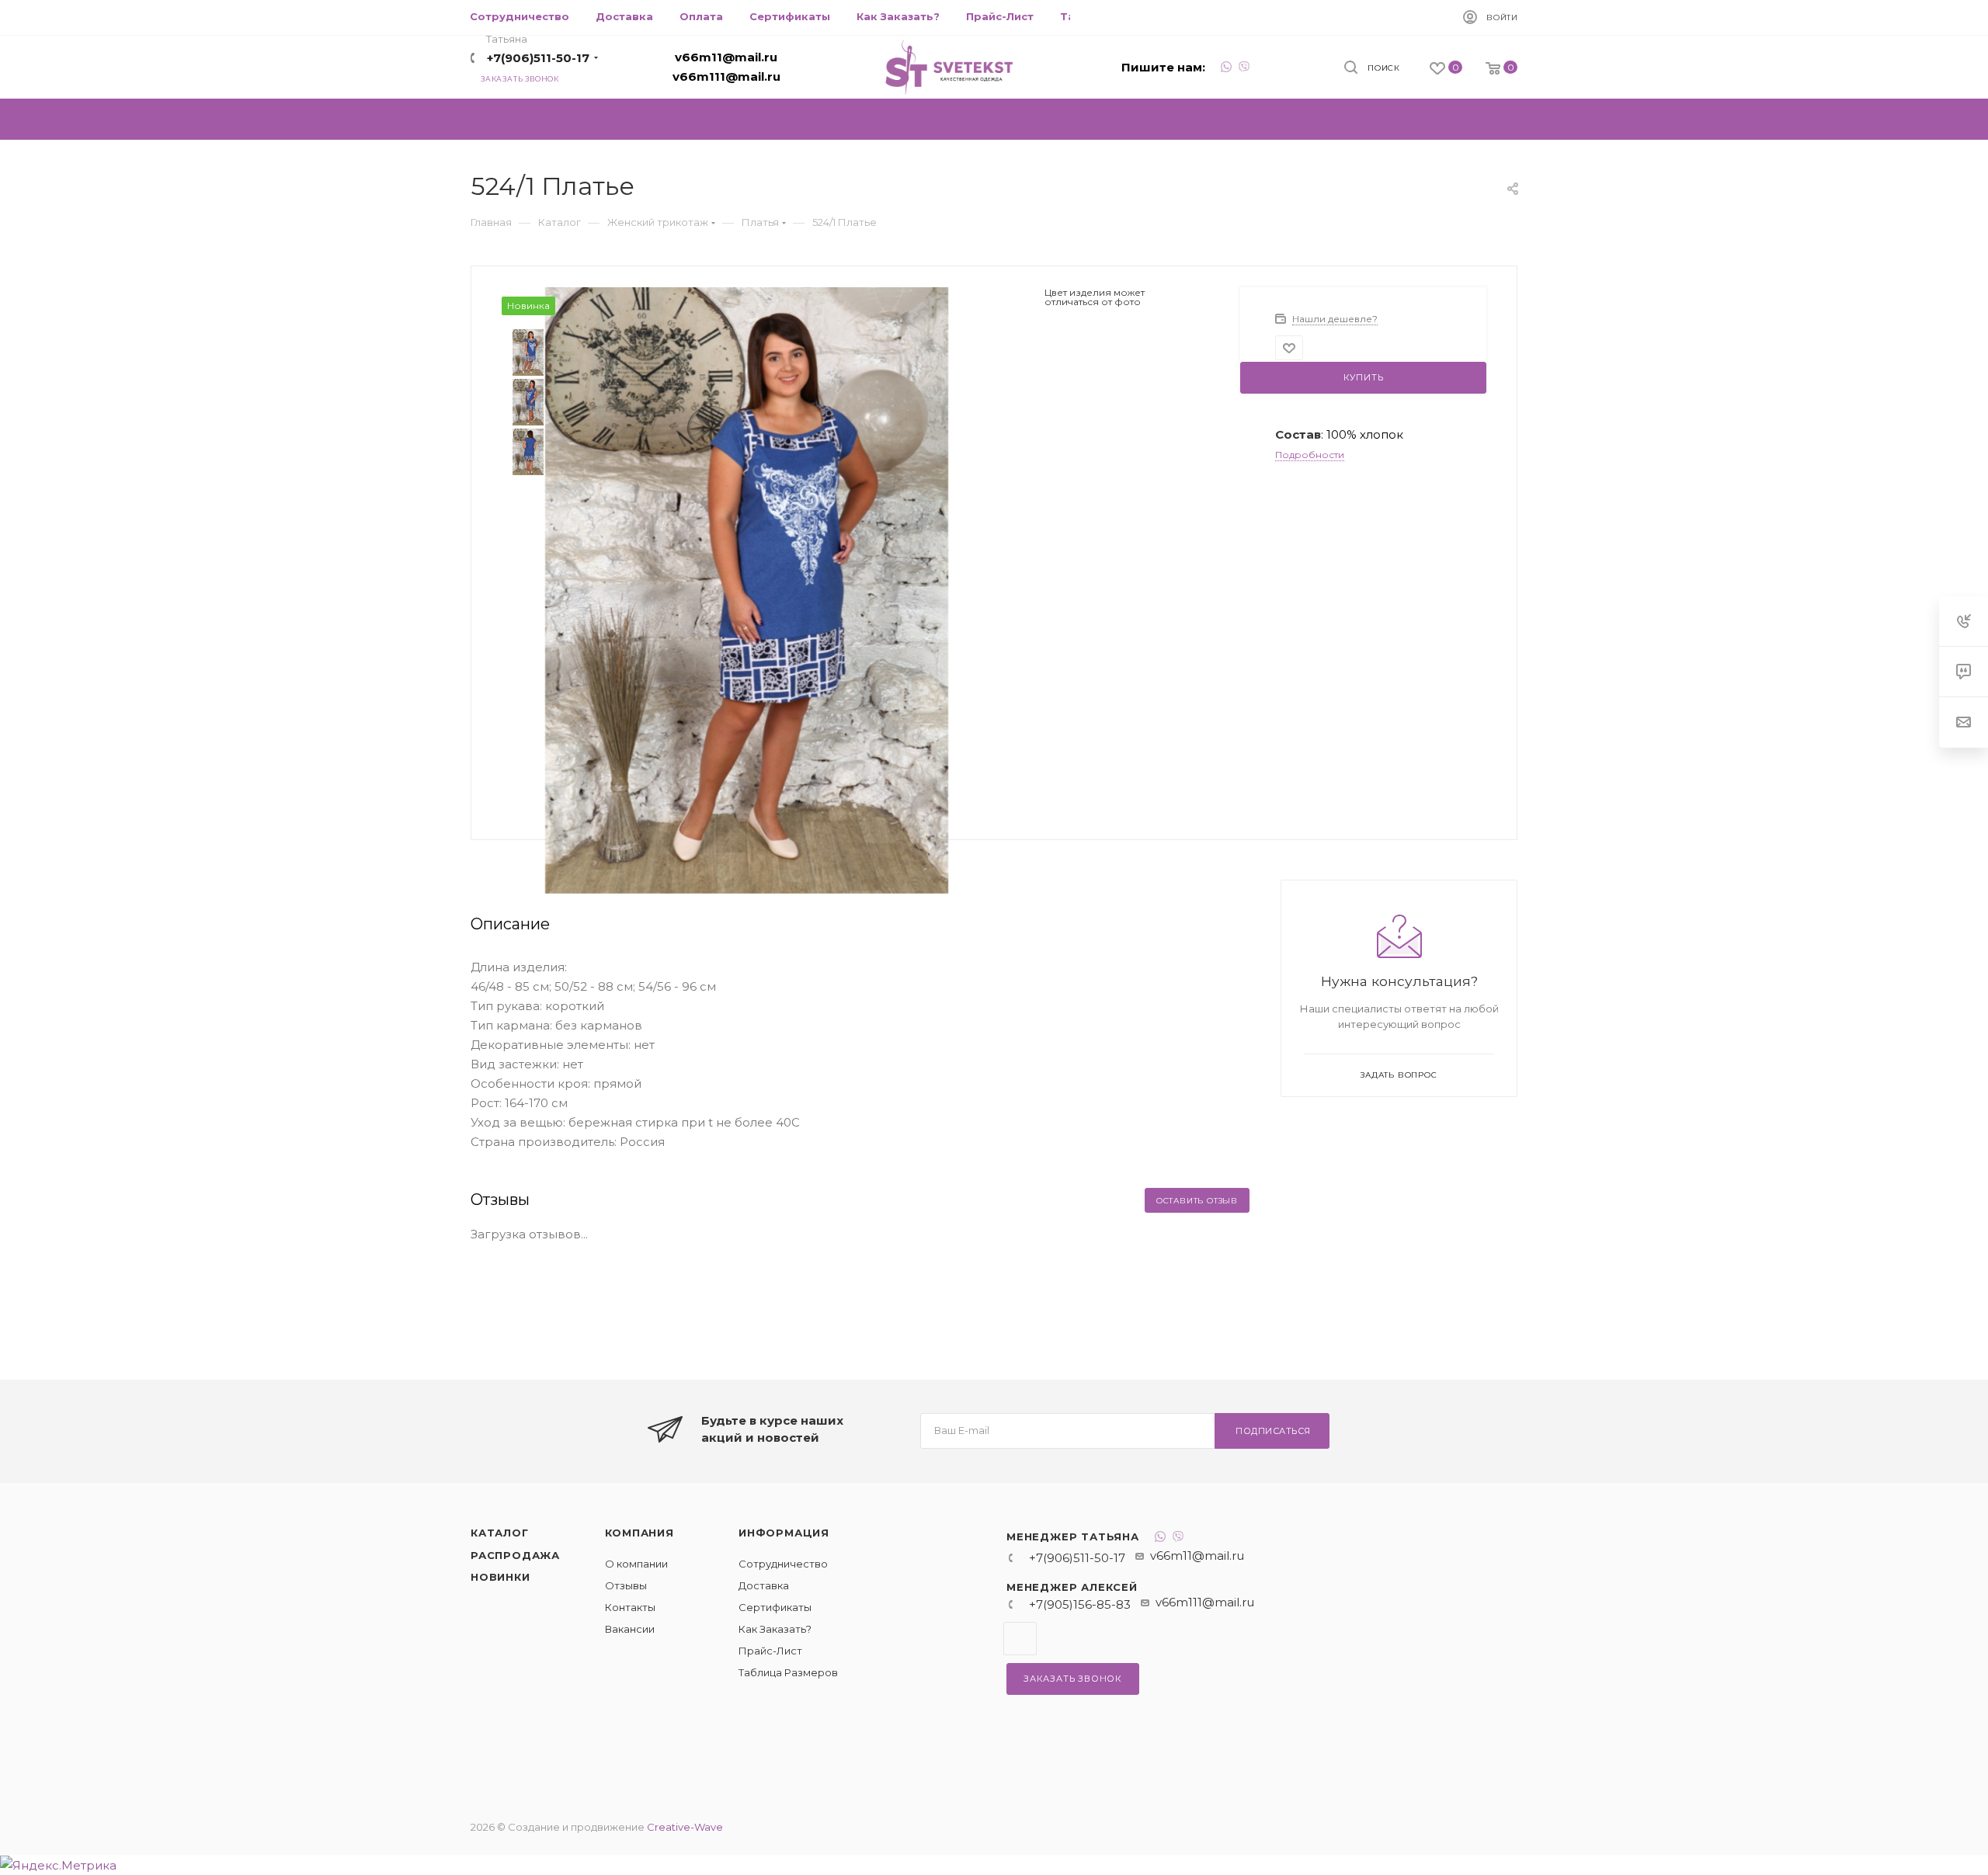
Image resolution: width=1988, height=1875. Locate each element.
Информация (784, 1533)
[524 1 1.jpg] (747, 589)
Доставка (764, 1585)
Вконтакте (1020, 1639)
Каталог (500, 1533)
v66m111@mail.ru (726, 76)
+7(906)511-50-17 (538, 58)
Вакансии (630, 1629)
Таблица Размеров (788, 1672)
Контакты (630, 1607)
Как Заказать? (775, 1629)
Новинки (500, 1577)
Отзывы (626, 1585)
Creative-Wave (685, 1827)
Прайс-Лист (770, 1651)
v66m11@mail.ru (726, 57)
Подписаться (1273, 1431)
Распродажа (515, 1555)
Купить (1364, 377)
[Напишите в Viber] (1244, 69)
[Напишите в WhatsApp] (1226, 69)
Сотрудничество (783, 1564)
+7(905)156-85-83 (1080, 1604)
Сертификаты (775, 1607)
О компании (636, 1564)
